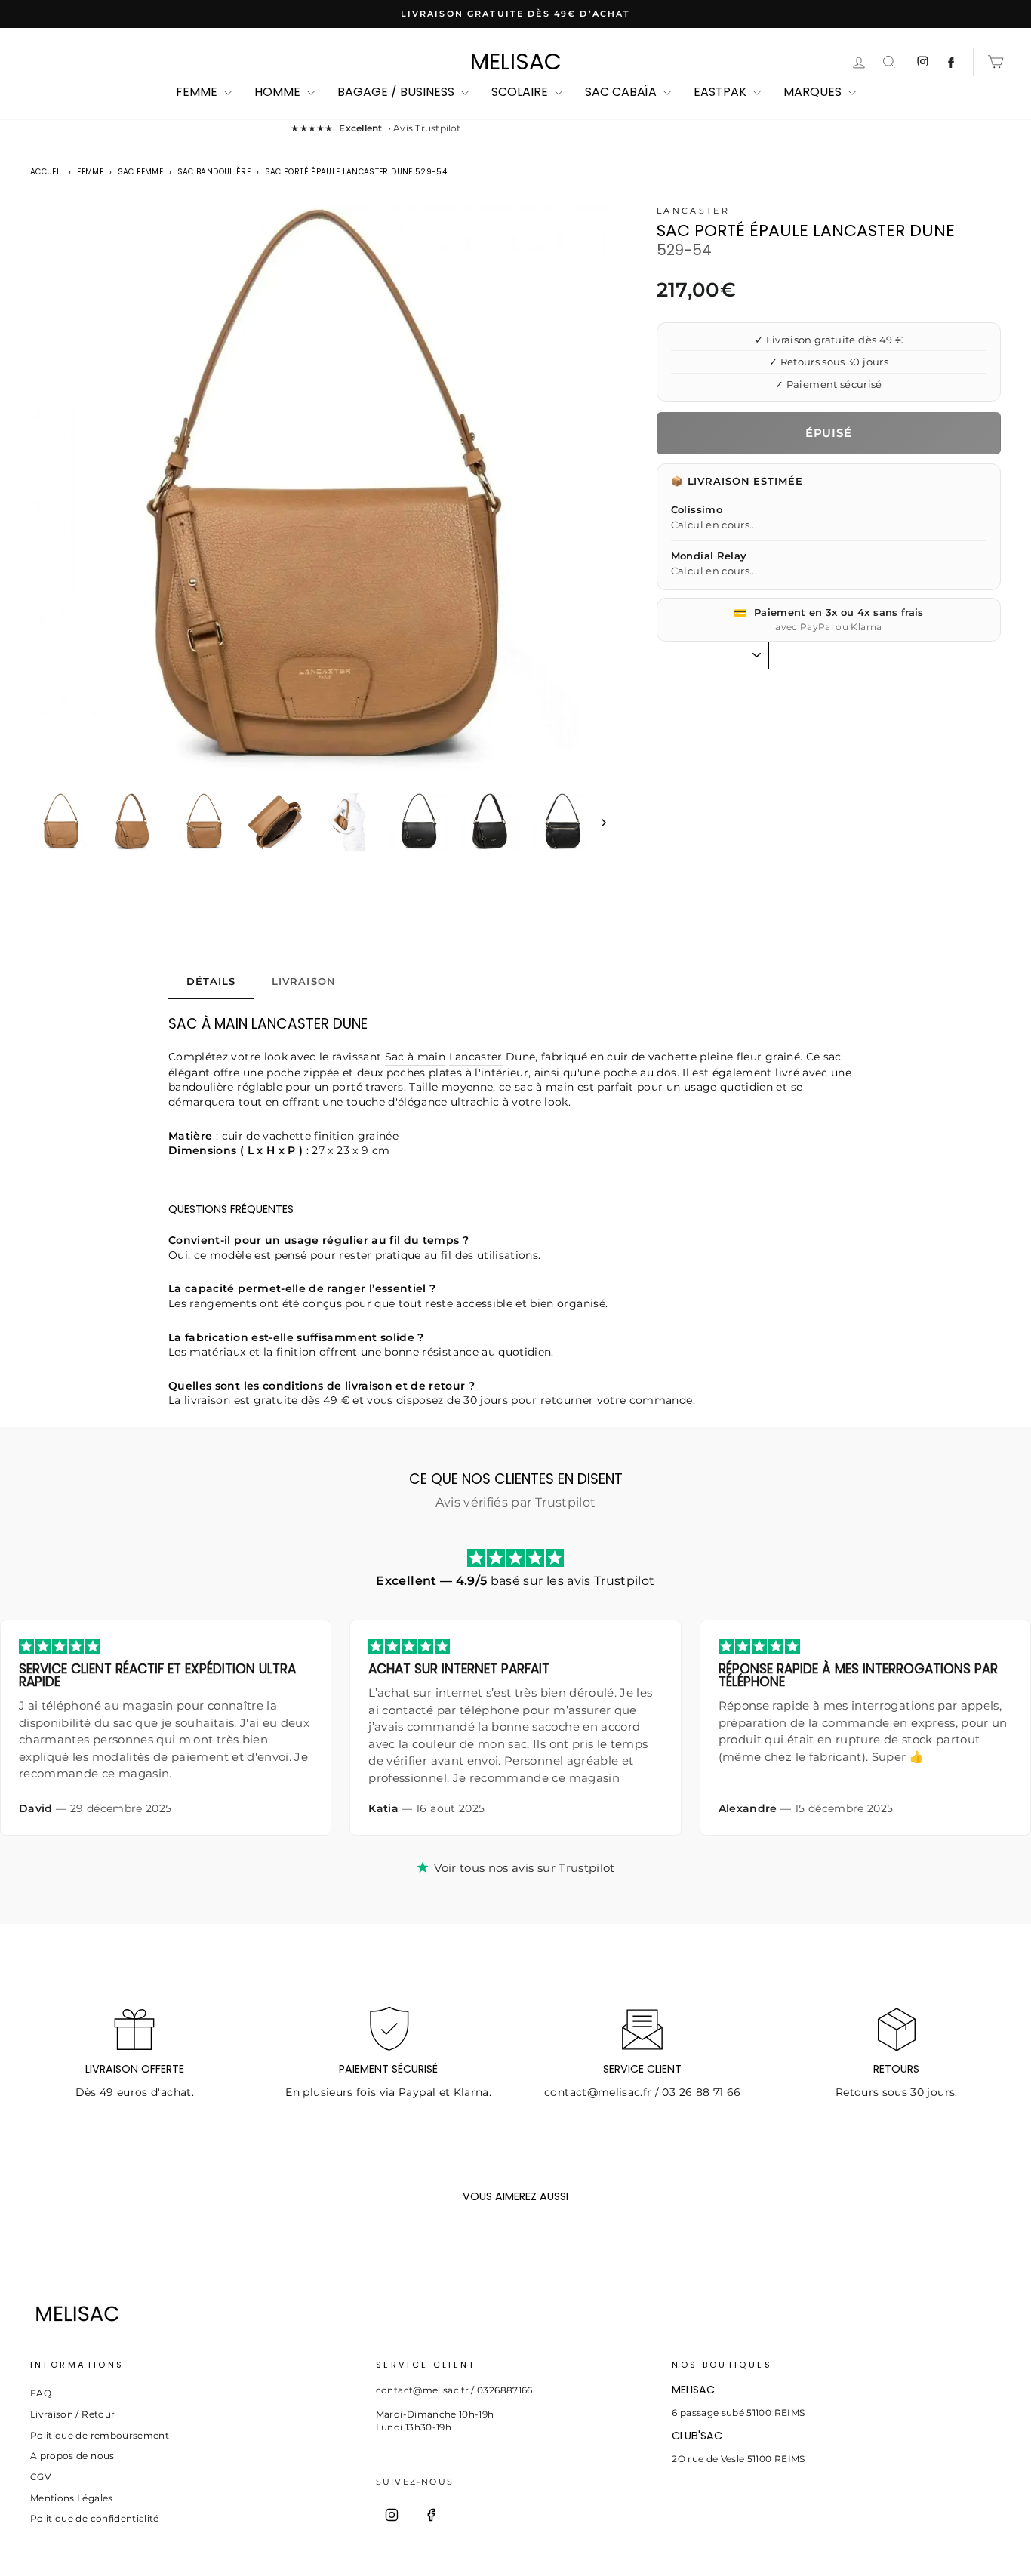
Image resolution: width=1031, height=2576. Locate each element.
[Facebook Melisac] (951, 62)
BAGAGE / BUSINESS (397, 92)
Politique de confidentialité (95, 2518)
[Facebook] (431, 2515)
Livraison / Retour (72, 2414)
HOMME (279, 92)
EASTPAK (722, 92)
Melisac (516, 62)
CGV (40, 2477)
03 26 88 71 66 (701, 2092)
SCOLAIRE (521, 92)
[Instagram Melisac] (922, 62)
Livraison (303, 981)
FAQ (41, 2393)
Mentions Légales (72, 2498)
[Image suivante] (597, 822)
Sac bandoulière (214, 172)
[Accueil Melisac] (491, 2314)
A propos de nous (72, 2456)
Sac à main (415, 1057)
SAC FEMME (140, 172)
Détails (211, 981)
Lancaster (693, 211)
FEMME (198, 92)
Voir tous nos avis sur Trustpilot (525, 1868)
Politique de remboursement (100, 2435)
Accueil (46, 172)
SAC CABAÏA (622, 92)
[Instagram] (392, 2515)
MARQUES (814, 92)
